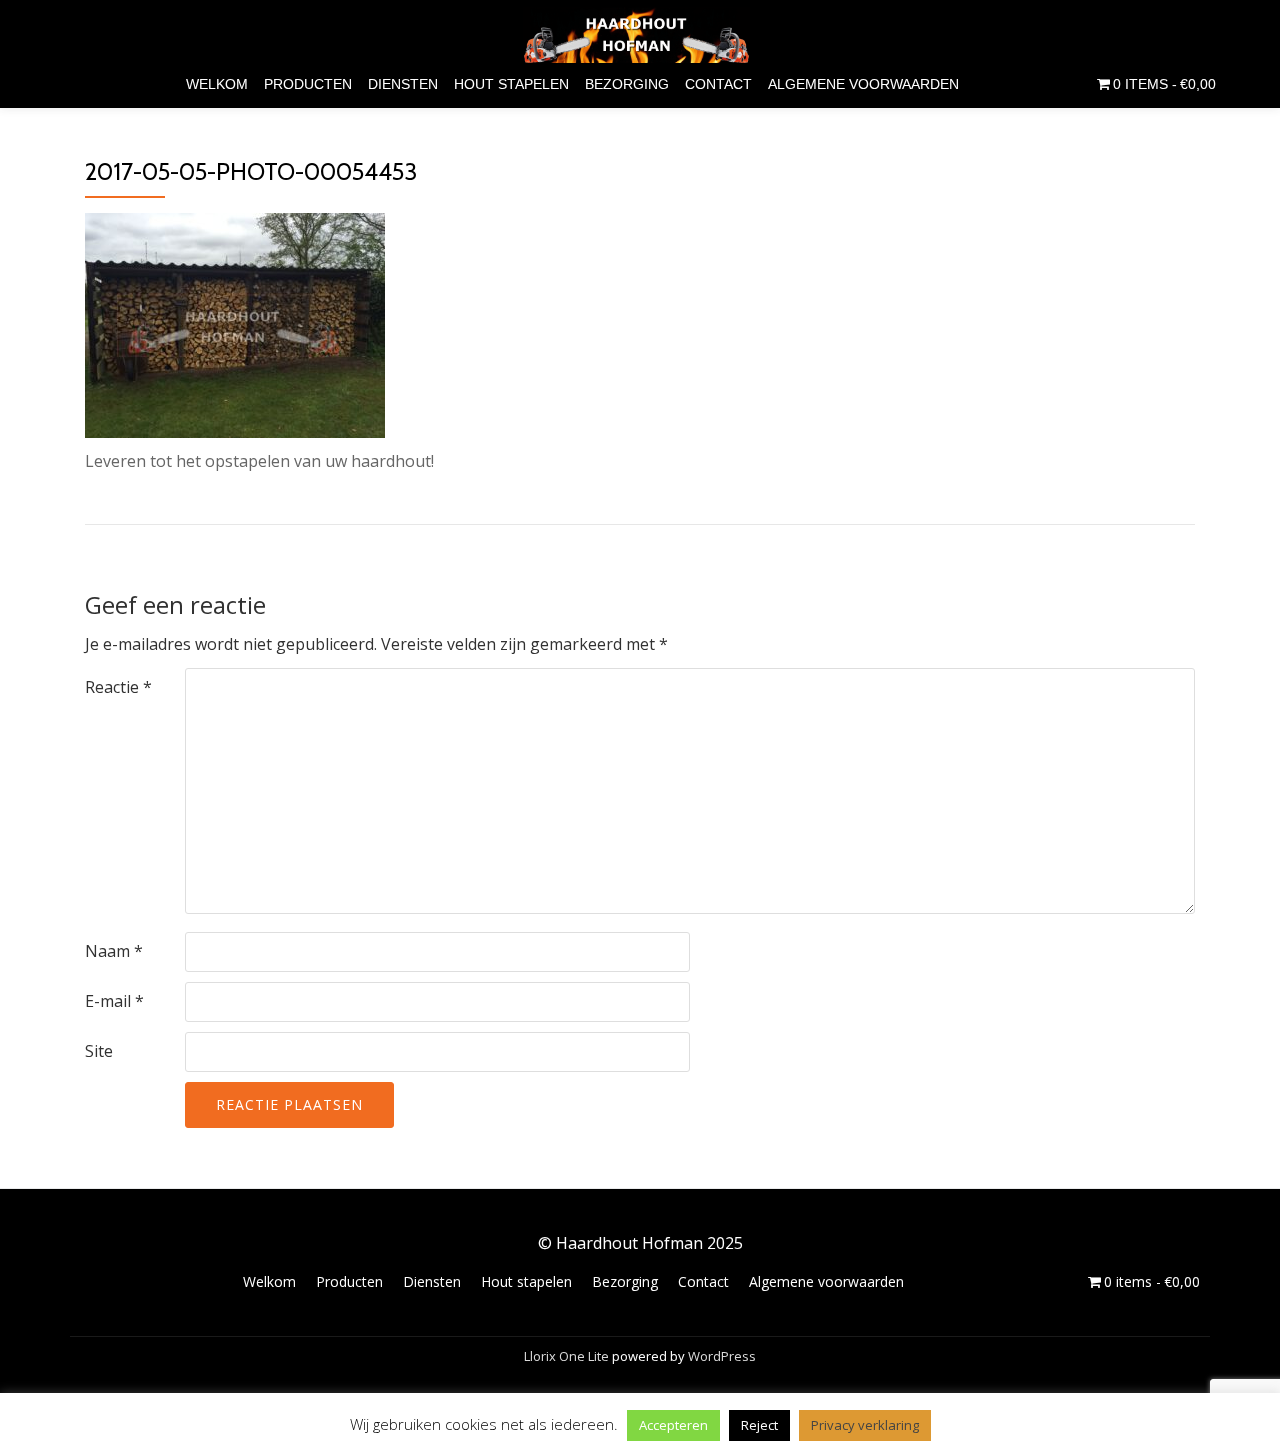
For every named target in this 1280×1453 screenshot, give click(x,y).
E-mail (114, 1001)
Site (99, 1051)
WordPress (722, 1356)
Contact (718, 84)
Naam (114, 951)
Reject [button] (759, 1425)
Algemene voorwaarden (863, 84)
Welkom (217, 84)
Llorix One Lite (568, 1356)
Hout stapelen (511, 84)
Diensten (403, 84)
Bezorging (627, 84)
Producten (308, 84)
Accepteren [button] (673, 1425)
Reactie (118, 687)
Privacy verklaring (865, 1425)
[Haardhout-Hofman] (640, 35)
